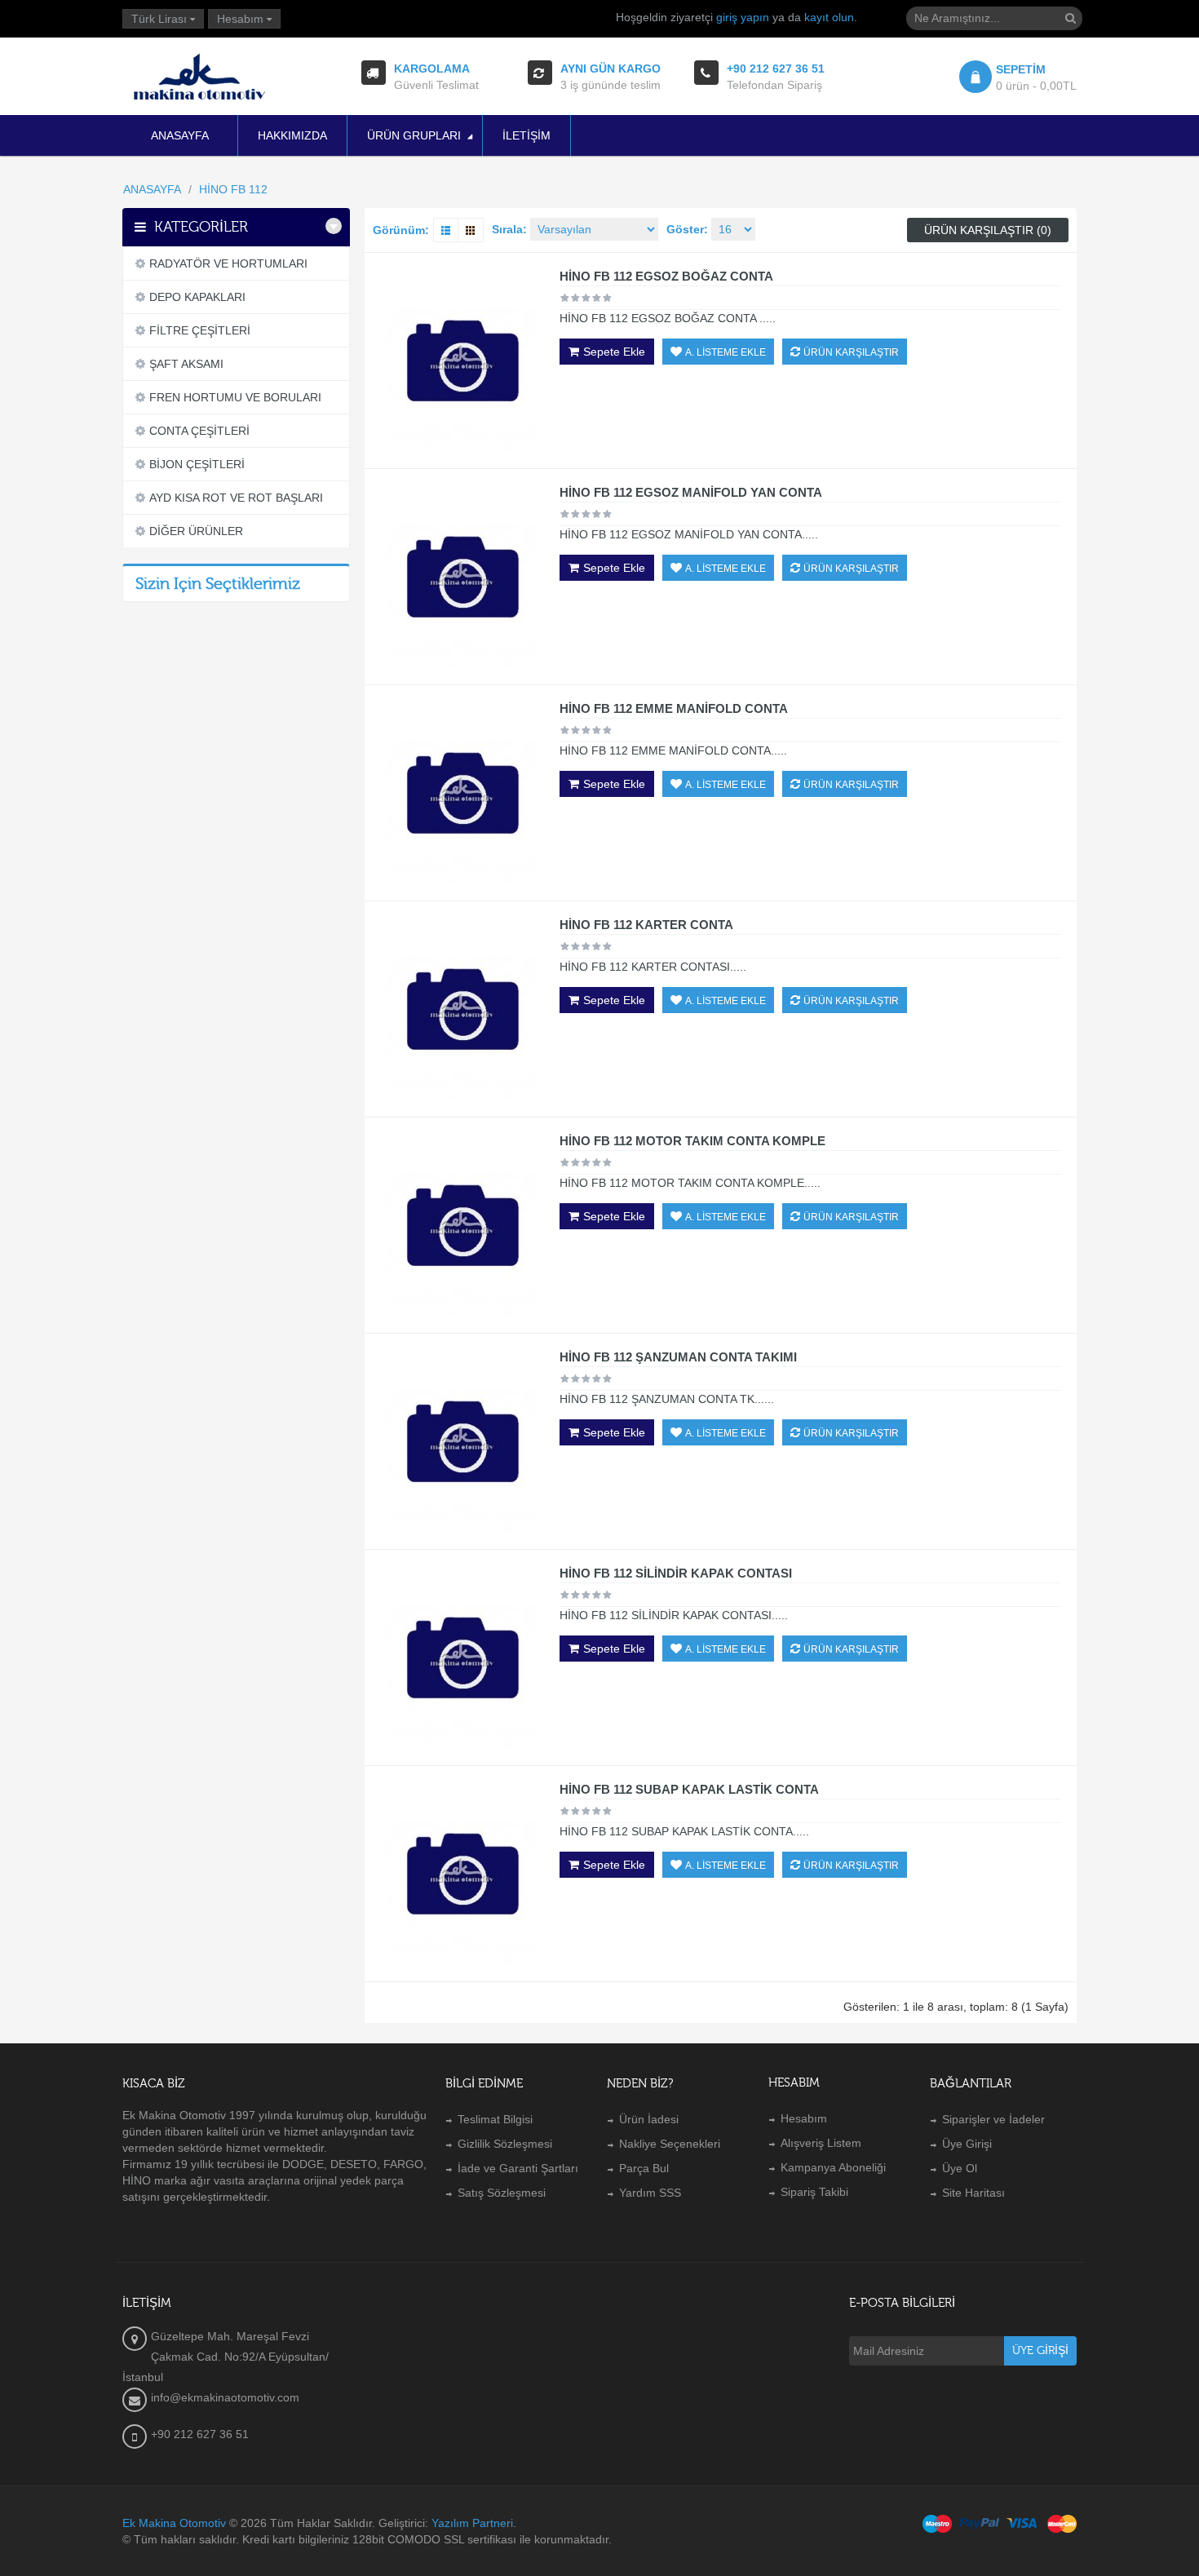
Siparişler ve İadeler (993, 2119)
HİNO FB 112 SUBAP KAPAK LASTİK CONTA (689, 1789)
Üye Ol (960, 2168)
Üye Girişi (967, 2144)
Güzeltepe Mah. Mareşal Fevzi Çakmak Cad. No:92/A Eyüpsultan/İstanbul (226, 2357)
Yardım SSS (650, 2193)
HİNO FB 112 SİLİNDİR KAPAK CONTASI (676, 1573)
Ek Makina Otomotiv (174, 2523)
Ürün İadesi (649, 2119)
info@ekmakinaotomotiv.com (225, 2397)
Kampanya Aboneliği (833, 2167)
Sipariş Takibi (814, 2192)
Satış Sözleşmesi (502, 2193)
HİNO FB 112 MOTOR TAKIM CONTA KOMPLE (692, 1141)
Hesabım (804, 2118)
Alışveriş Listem (821, 2143)
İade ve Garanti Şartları (518, 2168)
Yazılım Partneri (472, 2523)
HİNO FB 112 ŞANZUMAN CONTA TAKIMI (678, 1357)
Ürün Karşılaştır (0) (988, 230)
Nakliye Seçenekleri (670, 2144)
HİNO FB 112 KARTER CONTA (646, 925)
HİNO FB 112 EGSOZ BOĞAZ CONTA (666, 276)
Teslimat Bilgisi (495, 2119)
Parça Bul (644, 2168)
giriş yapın (743, 17)
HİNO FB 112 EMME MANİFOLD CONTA (674, 708)
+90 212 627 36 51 (200, 2434)
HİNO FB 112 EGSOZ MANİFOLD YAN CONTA (691, 492)
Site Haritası (973, 2193)
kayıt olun (829, 17)
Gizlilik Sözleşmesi (505, 2144)
